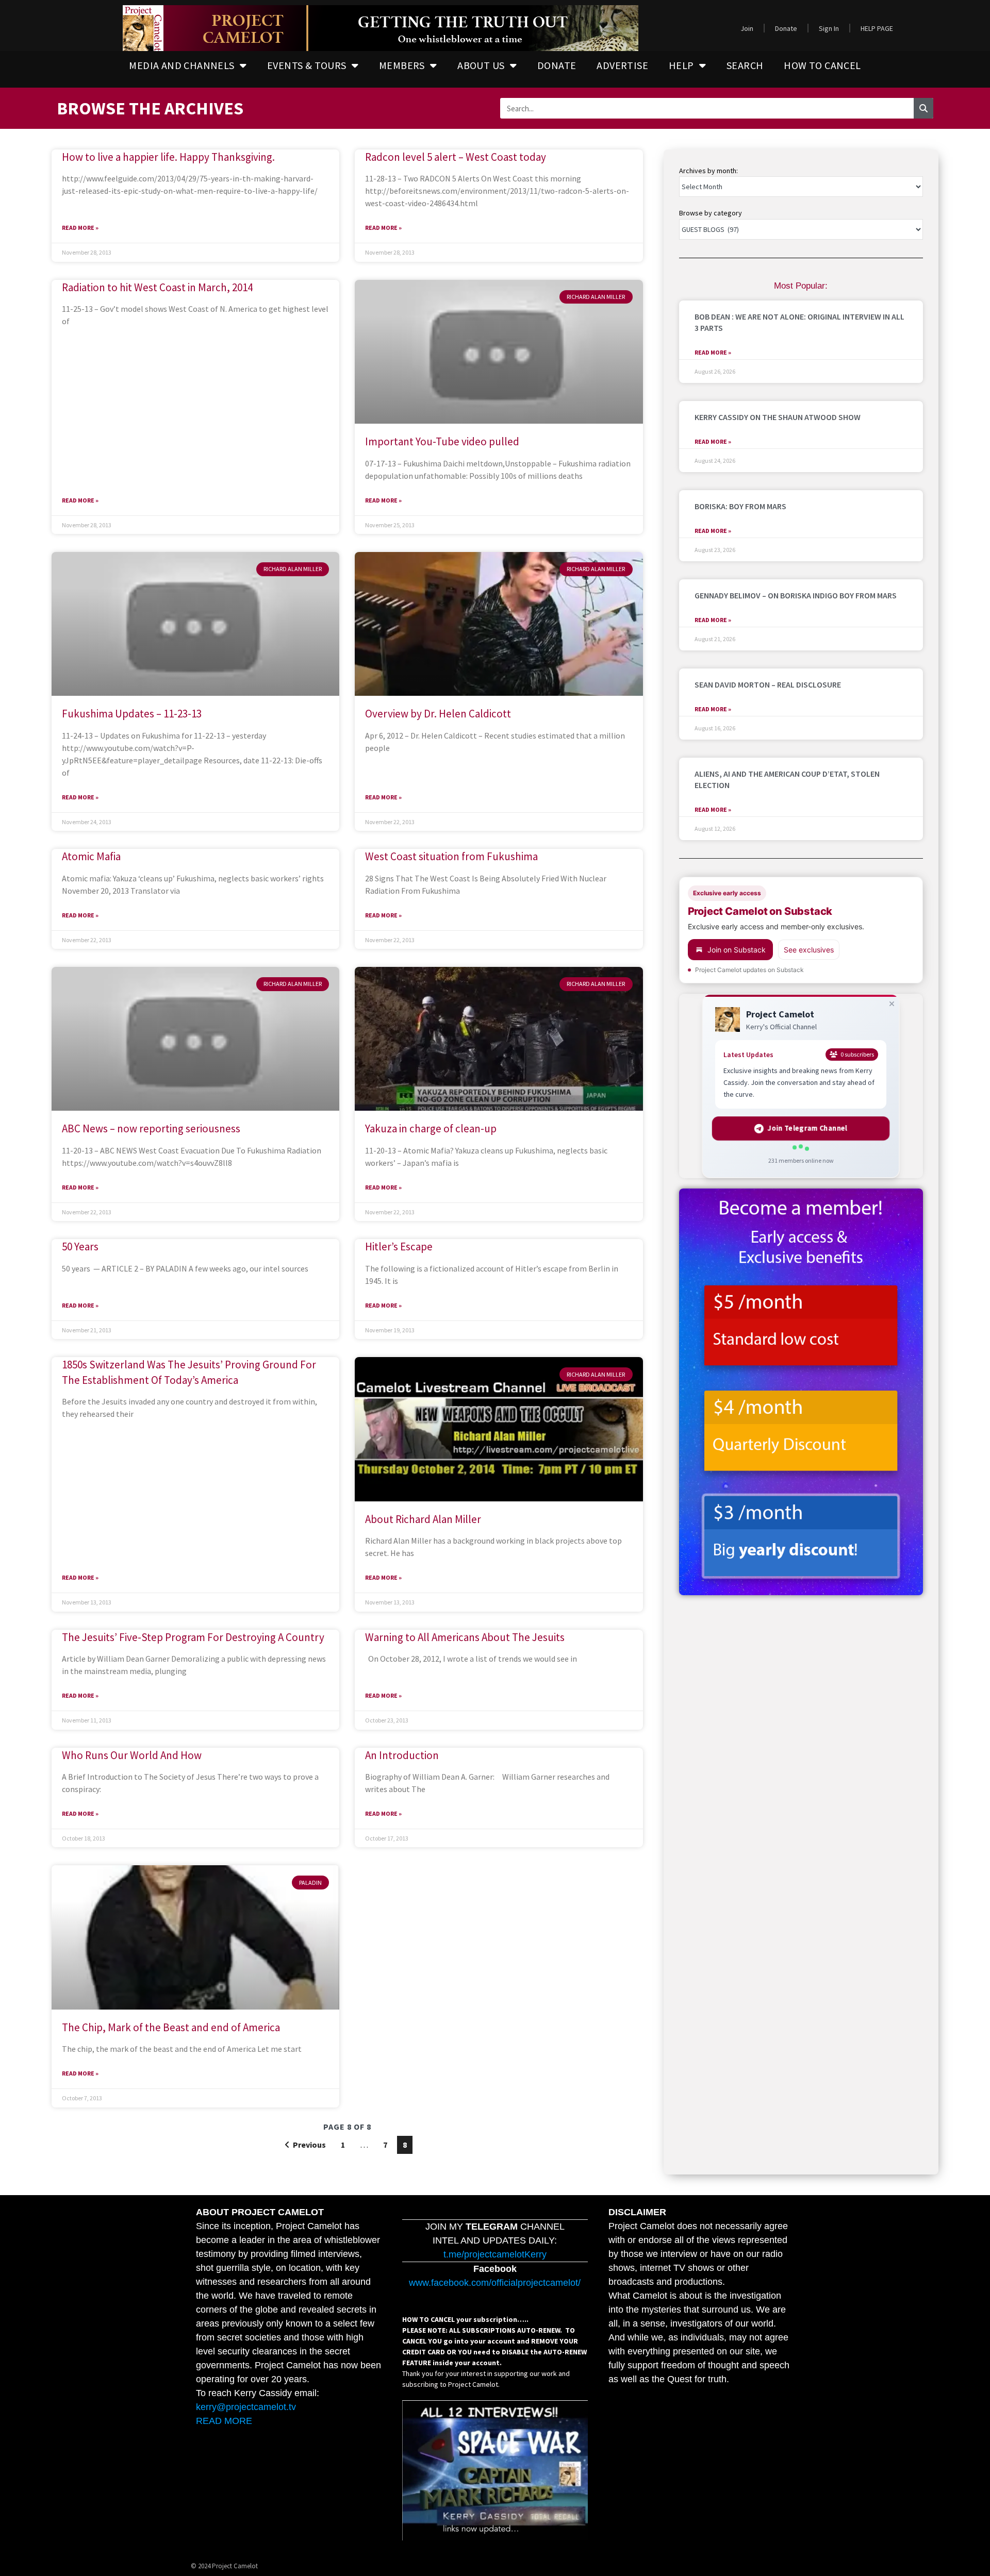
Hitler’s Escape (399, 1247)
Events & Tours (307, 65)
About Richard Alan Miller (423, 1519)
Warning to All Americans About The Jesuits (465, 1637)
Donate (786, 28)
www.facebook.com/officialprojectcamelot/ (495, 2283)
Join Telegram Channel (807, 1128)
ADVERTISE (622, 65)
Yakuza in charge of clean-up (431, 1128)
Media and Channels (181, 65)
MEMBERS (402, 65)
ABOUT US (481, 65)
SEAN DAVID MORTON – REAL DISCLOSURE (768, 684)
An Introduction (402, 1755)
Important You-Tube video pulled (442, 441)
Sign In (829, 28)
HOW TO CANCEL (822, 65)
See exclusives (809, 950)
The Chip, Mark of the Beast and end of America (171, 2027)
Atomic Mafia (91, 856)
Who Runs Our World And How (132, 1755)
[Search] (923, 108)
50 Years (80, 1247)
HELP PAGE (877, 28)
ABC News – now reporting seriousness (151, 1128)
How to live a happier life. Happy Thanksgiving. (168, 157)
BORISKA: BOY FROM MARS (740, 506)
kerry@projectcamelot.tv (246, 2407)
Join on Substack (737, 950)
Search (745, 65)
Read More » (80, 228)
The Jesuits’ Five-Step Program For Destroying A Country (193, 1637)
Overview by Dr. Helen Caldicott (438, 714)
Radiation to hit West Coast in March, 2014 (157, 287)
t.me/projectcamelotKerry (495, 2254)
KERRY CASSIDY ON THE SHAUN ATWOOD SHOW (778, 417)
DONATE (557, 65)
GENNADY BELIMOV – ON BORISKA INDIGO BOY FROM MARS (796, 595)
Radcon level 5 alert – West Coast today (456, 157)
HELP (681, 65)
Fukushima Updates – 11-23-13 (132, 714)
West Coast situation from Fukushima (451, 856)
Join (747, 28)
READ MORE (224, 2421)
